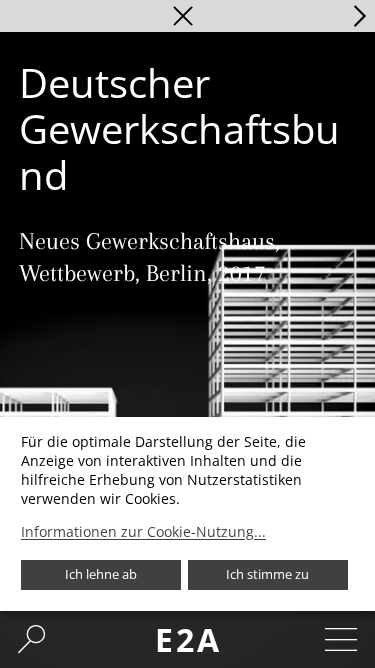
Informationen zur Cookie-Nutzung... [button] (143, 532)
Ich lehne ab (101, 574)
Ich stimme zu (267, 574)
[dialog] (187, 514)
